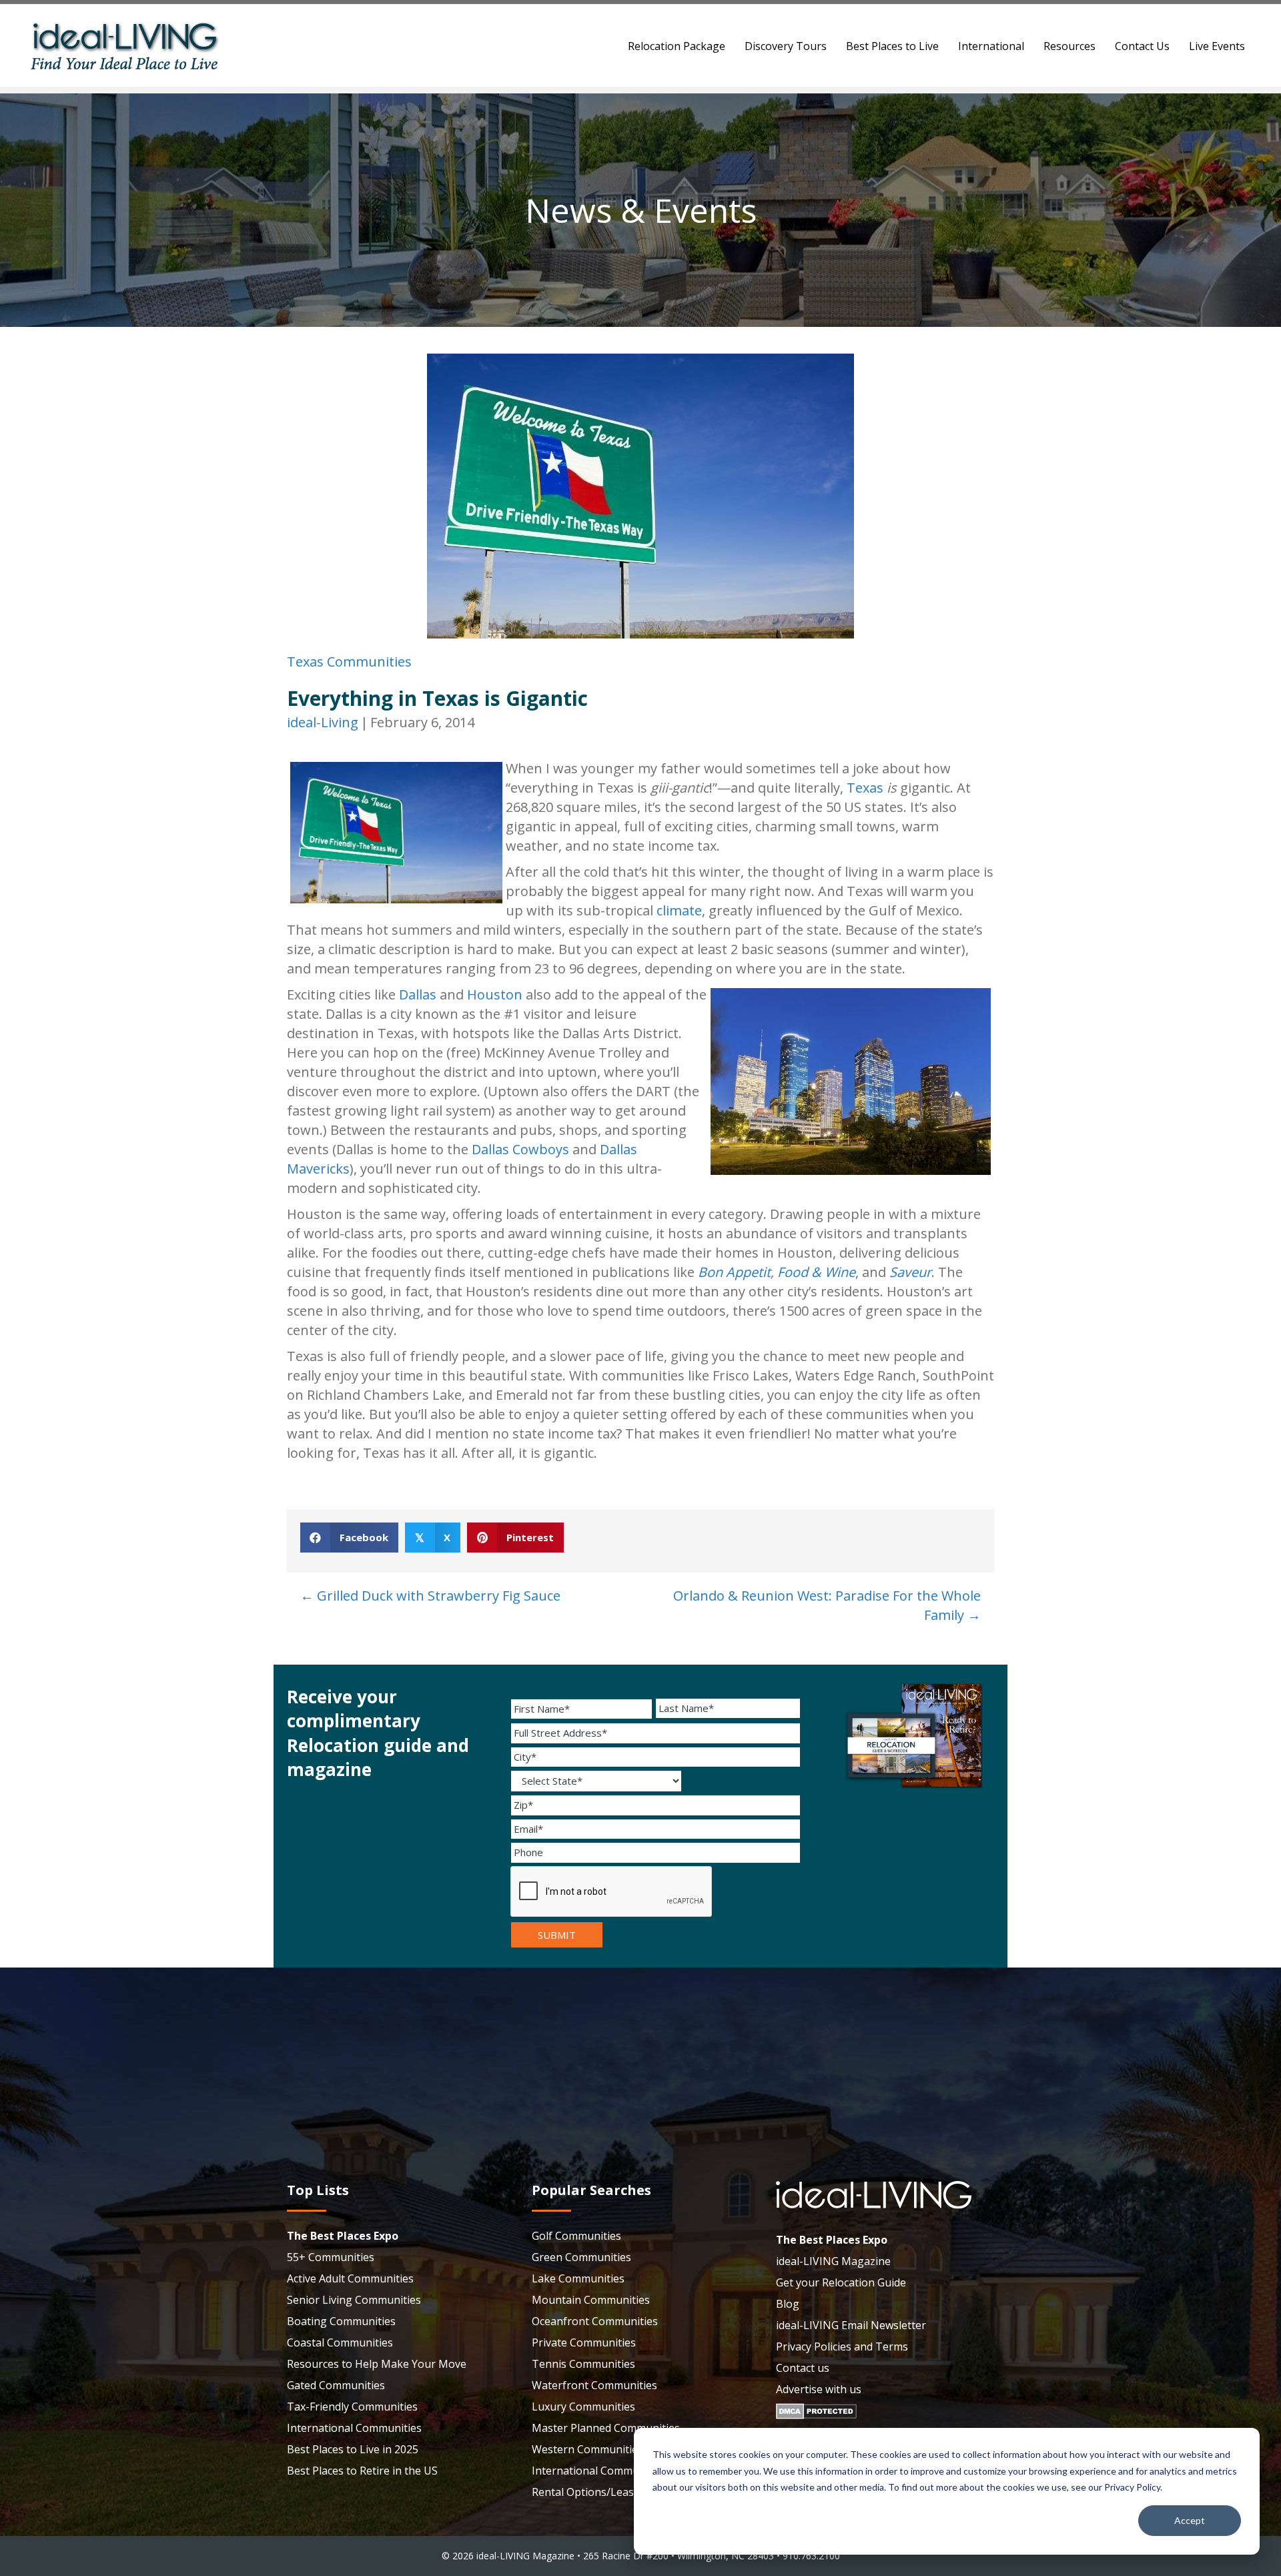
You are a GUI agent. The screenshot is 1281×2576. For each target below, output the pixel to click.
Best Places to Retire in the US (362, 2471)
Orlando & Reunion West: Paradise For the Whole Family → (827, 1605)
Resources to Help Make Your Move (377, 2364)
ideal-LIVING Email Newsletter (851, 2325)
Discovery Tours (786, 46)
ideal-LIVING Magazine (833, 2261)
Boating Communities (341, 2321)
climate (679, 910)
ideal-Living (323, 722)
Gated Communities (336, 2385)
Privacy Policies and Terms (842, 2346)
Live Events (1217, 46)
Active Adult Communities (350, 2278)
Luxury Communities (583, 2407)
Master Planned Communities (606, 2428)
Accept (1190, 2520)
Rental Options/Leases (588, 2492)
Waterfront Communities (594, 2385)
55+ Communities (331, 2257)
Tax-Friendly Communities (352, 2407)
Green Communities (581, 2257)
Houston (495, 994)
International (991, 46)
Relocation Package (677, 46)
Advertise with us (819, 2389)
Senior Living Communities (354, 2300)
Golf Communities (576, 2236)
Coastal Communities (340, 2342)
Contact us (803, 2368)
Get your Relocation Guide (841, 2282)
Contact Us (1142, 46)
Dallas (418, 994)
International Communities (354, 2428)
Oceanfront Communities (595, 2321)
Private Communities (584, 2342)
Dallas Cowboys (520, 1149)
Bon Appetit (734, 1272)
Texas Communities (349, 662)
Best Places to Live (892, 46)
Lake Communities (578, 2278)
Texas (865, 788)
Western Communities (587, 2449)
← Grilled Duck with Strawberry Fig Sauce (430, 1596)
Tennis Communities (583, 2364)
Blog (788, 2304)
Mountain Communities (591, 2300)
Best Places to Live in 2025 (353, 2449)
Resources (1070, 46)
